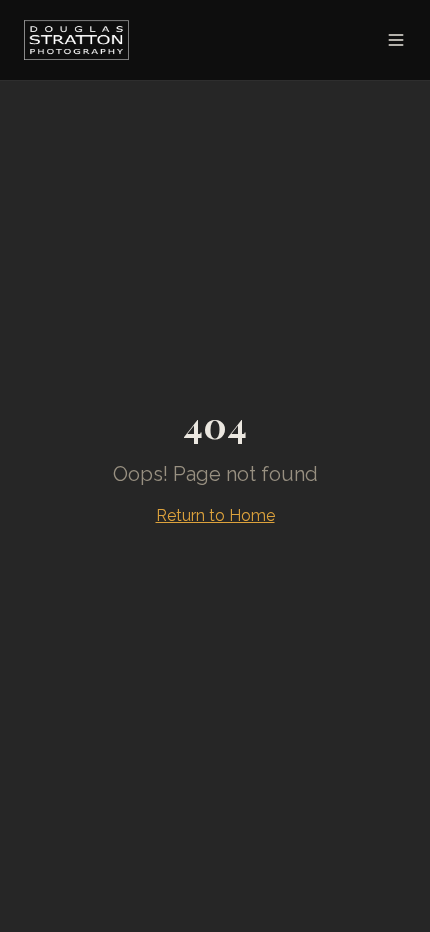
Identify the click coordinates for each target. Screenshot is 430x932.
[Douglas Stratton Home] (76, 40)
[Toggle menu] (396, 40)
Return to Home (215, 515)
